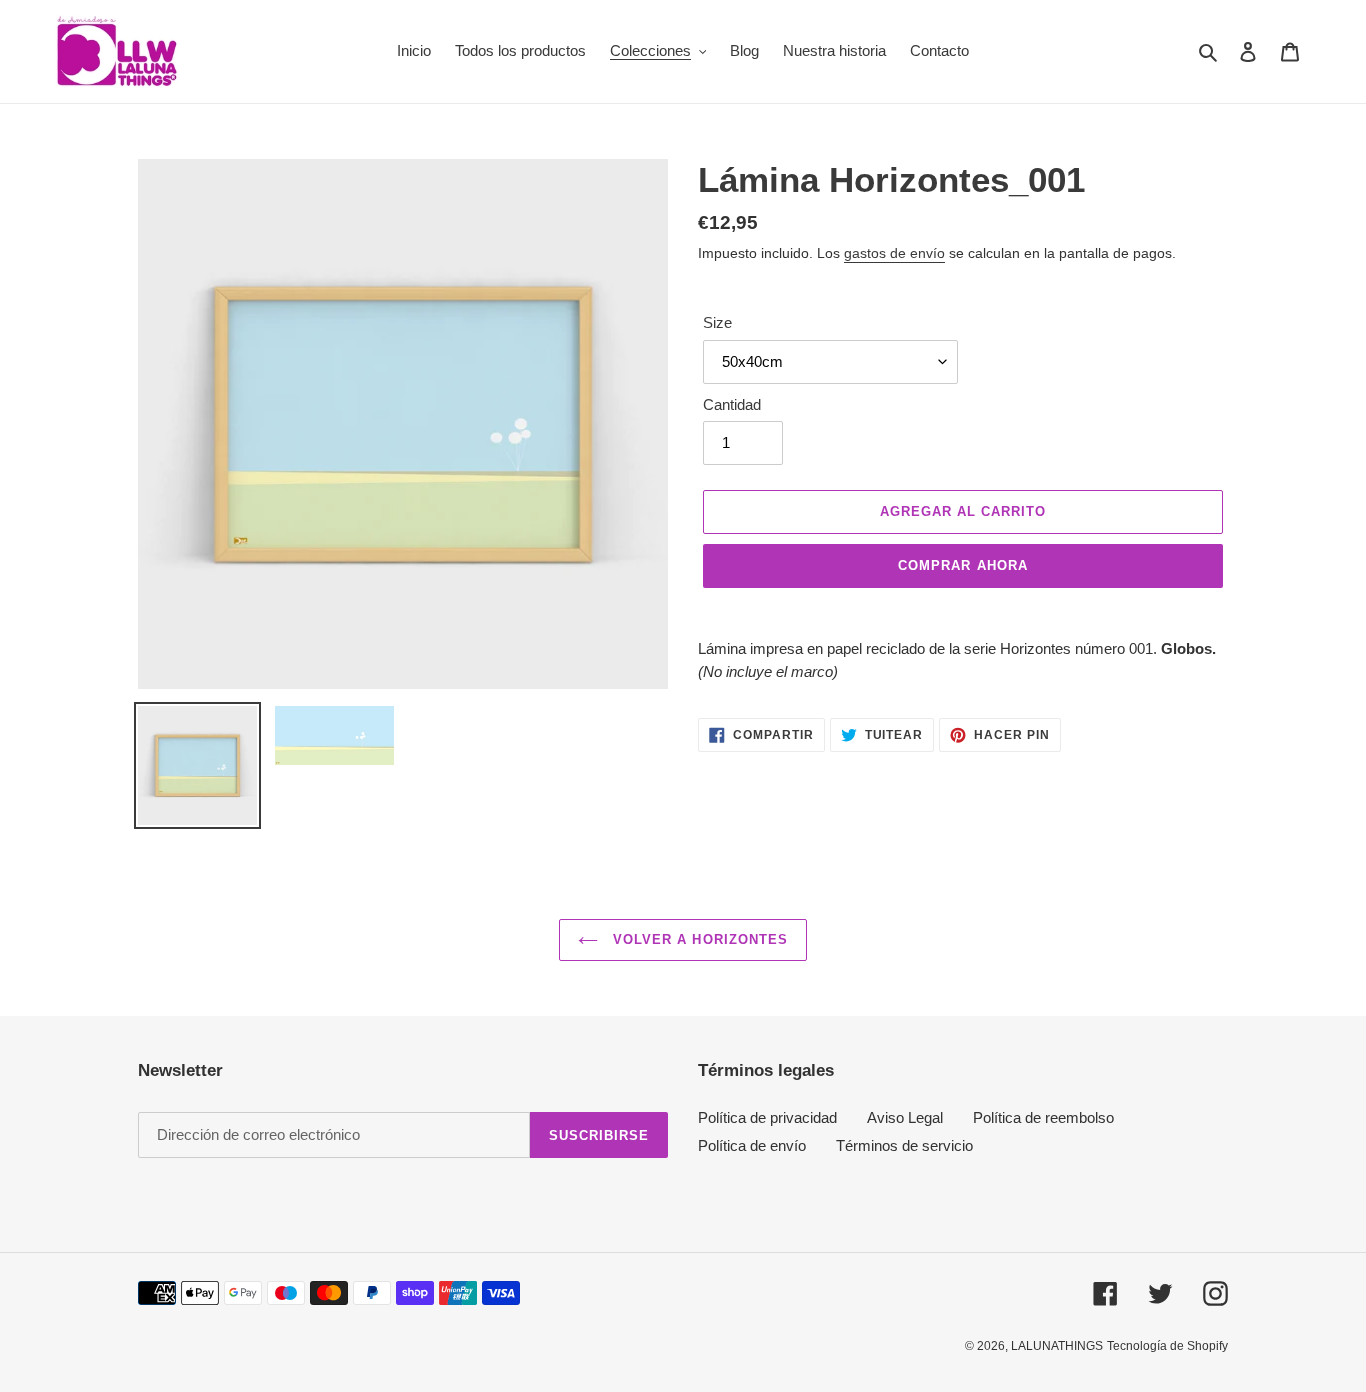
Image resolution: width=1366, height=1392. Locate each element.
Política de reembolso (1043, 1117)
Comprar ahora (963, 565)
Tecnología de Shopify (1167, 1346)
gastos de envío (894, 253)
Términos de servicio (904, 1145)
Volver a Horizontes (698, 939)
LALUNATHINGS (1057, 1346)
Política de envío (752, 1145)
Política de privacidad (767, 1117)
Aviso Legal (905, 1117)
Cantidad (732, 404)
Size (717, 322)
